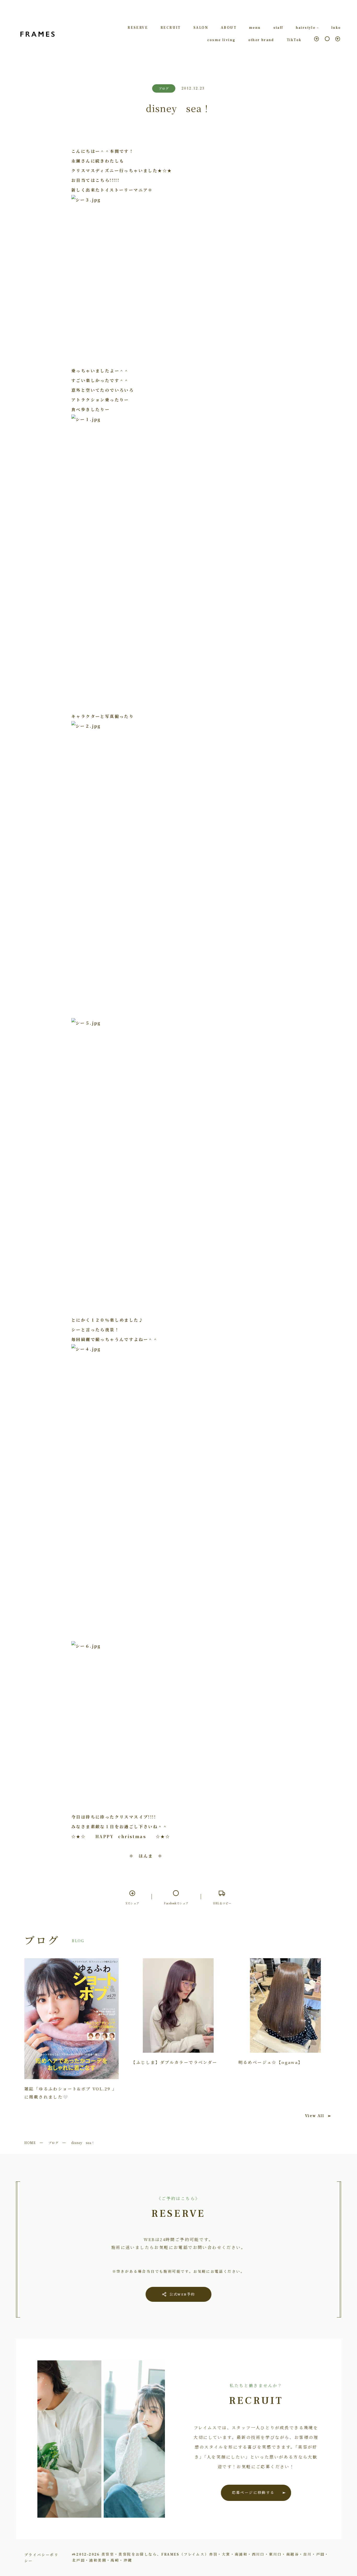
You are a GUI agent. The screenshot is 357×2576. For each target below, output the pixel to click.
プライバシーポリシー (41, 2557)
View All (315, 2116)
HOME (30, 2143)
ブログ (53, 2143)
